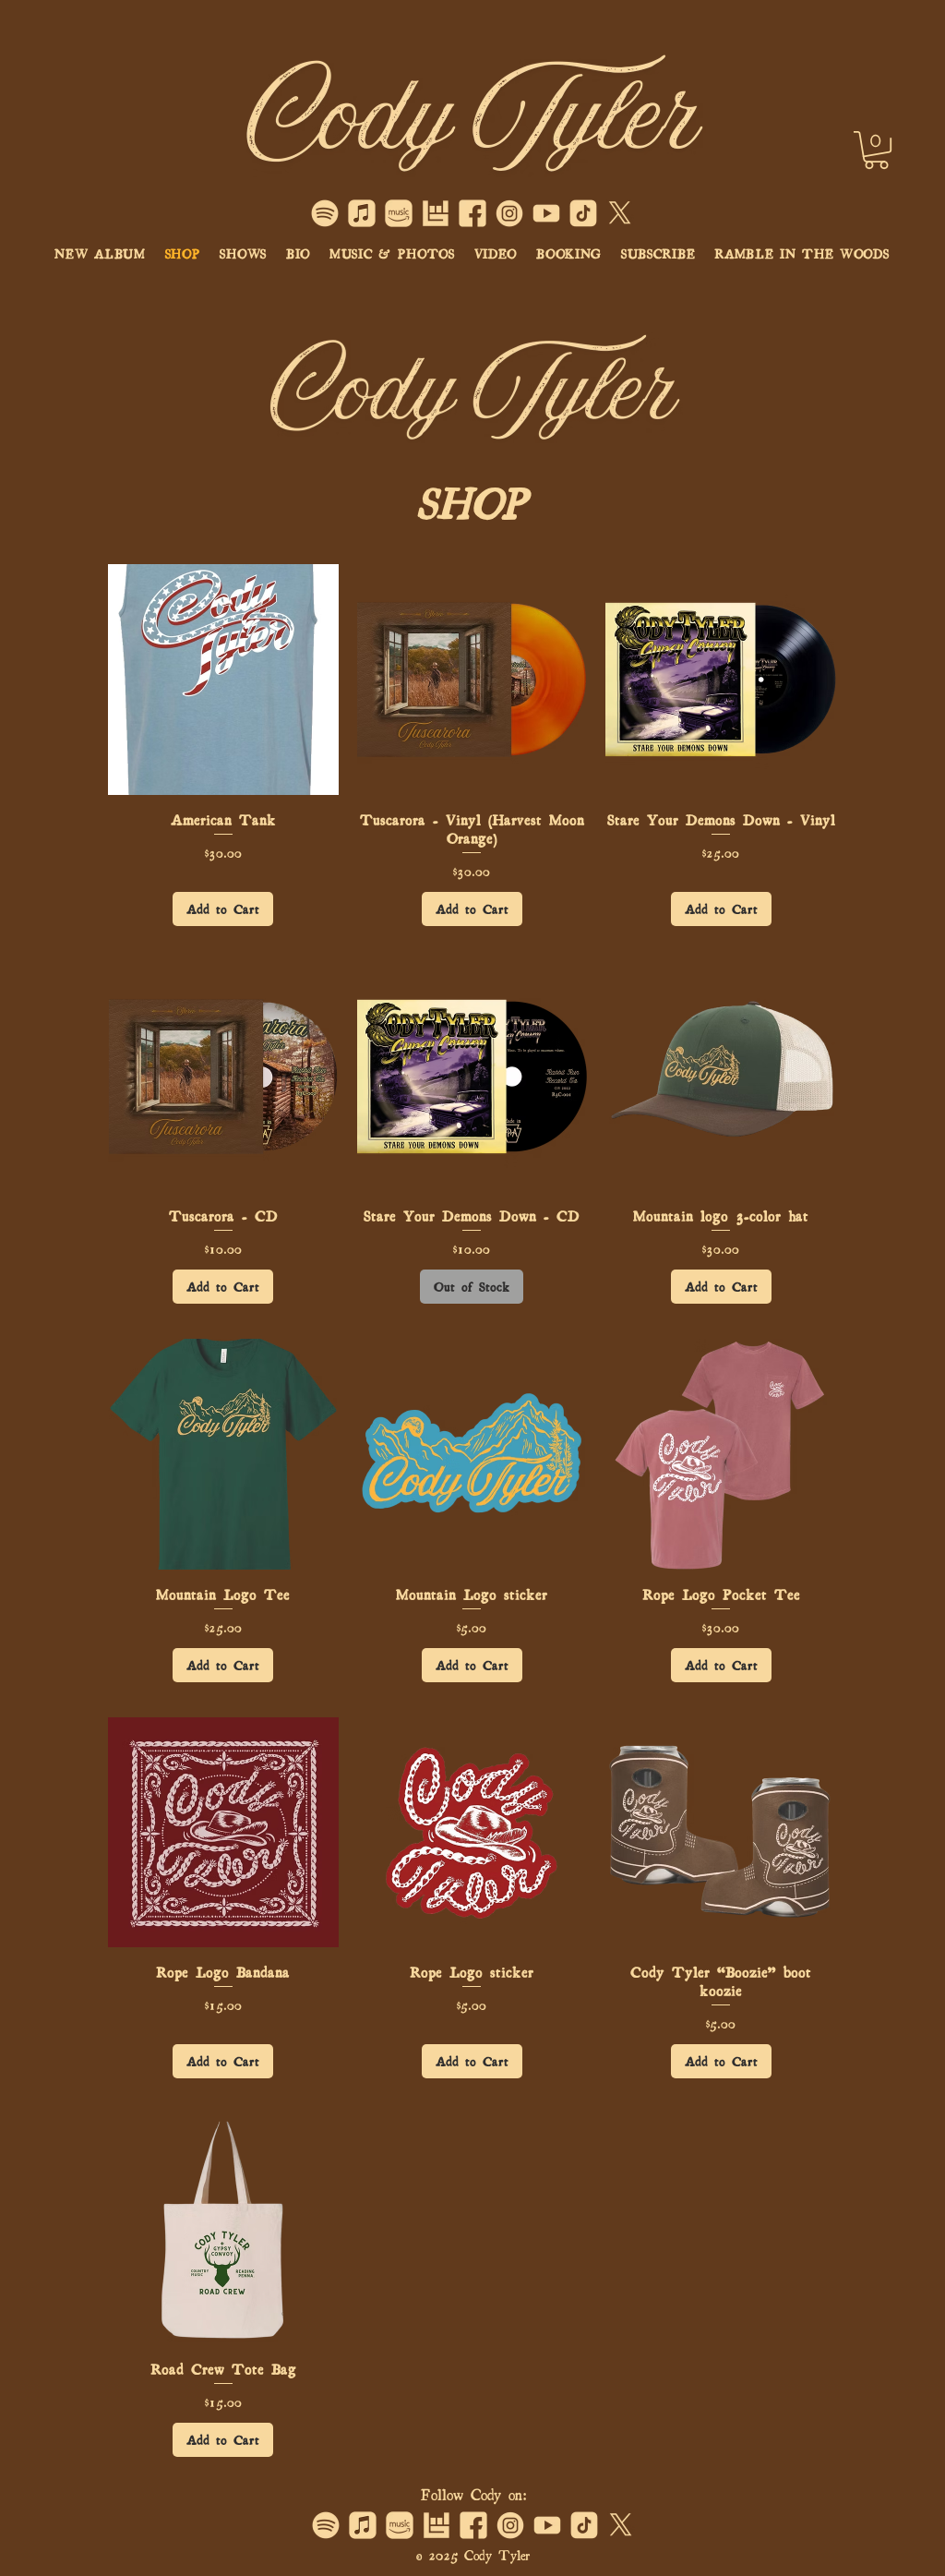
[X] (620, 213)
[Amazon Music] (399, 213)
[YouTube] (546, 213)
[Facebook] (472, 213)
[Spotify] (325, 213)
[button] (876, 150)
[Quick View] (223, 680)
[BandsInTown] (436, 213)
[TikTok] (583, 213)
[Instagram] (509, 213)
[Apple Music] (362, 213)
